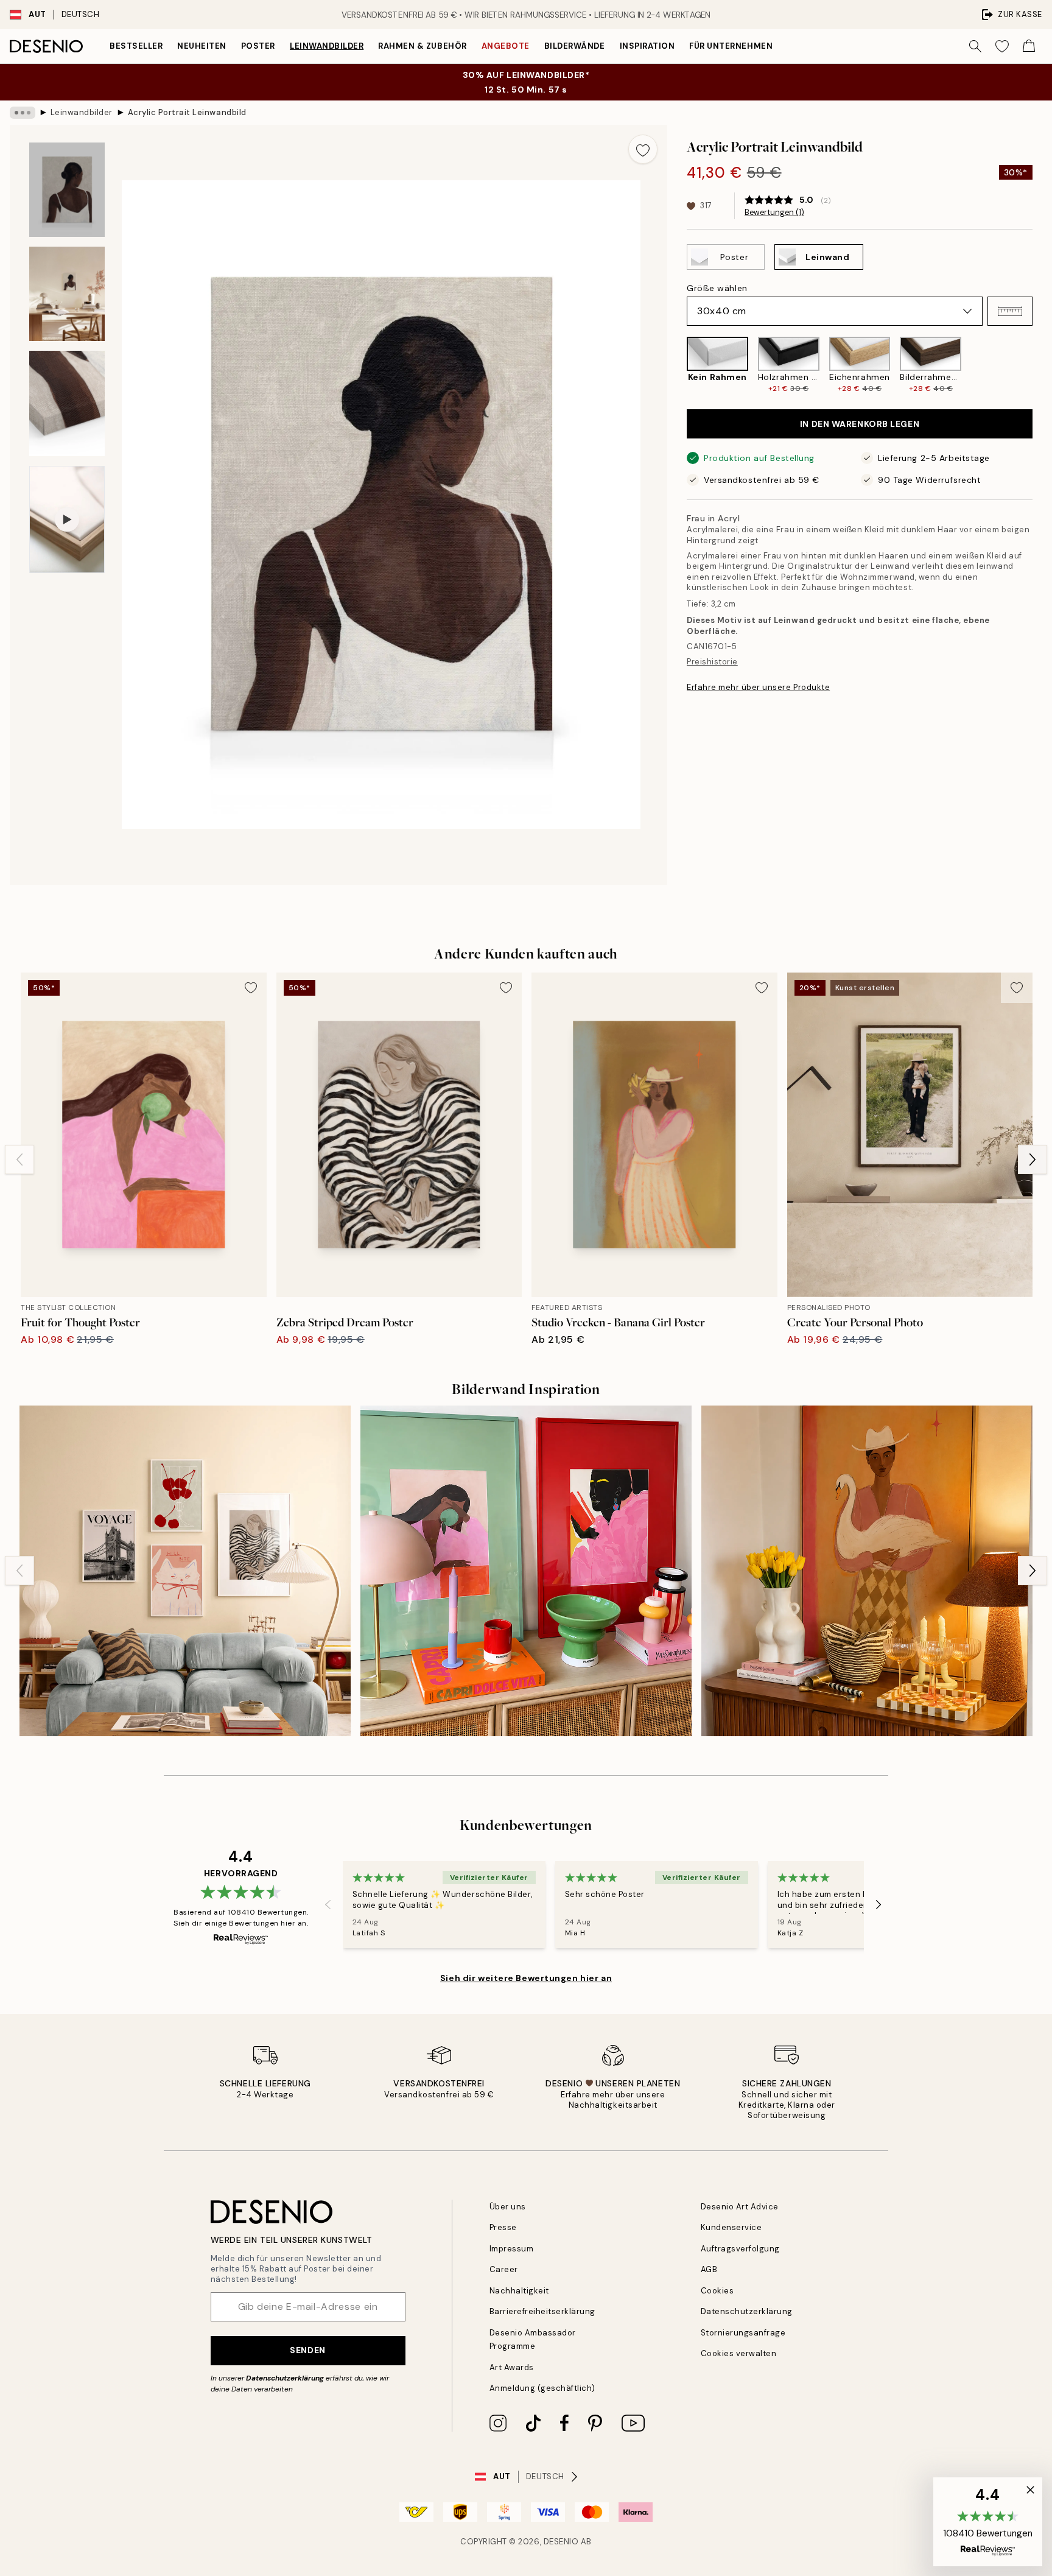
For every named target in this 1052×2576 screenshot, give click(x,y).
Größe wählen (717, 288)
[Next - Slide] (1042, 365)
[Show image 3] (67, 403)
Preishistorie (712, 662)
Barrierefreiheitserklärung (543, 2311)
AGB (709, 2269)
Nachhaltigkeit (519, 2291)
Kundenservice (731, 2227)
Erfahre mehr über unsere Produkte (758, 687)
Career (504, 2269)
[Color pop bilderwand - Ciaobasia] (526, 1571)
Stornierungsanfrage (743, 2333)
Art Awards (512, 2367)
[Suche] (975, 46)
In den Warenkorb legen (860, 424)
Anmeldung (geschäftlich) (542, 2388)
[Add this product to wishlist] (643, 149)
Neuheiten (202, 46)
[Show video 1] (67, 519)
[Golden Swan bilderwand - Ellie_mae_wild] (867, 1571)
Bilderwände (575, 46)
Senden (307, 2350)
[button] (1010, 311)
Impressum (512, 2249)
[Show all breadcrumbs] (23, 113)
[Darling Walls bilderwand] (185, 1571)
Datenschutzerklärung (285, 2378)
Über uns (508, 2207)
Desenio (561, 2542)
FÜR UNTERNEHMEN (731, 46)
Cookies (717, 2291)
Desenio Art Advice (740, 2207)
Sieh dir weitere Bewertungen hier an (526, 1978)
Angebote (506, 46)
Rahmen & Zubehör (422, 46)
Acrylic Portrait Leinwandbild (187, 112)
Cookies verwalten (739, 2353)
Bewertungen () (774, 213)
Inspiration (647, 46)
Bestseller (136, 46)
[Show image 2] (67, 294)
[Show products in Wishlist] (1002, 46)
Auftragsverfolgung (740, 2249)
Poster (258, 46)
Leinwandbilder (327, 46)
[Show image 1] (67, 190)
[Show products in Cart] (1029, 46)
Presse (503, 2227)
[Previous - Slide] (677, 365)
